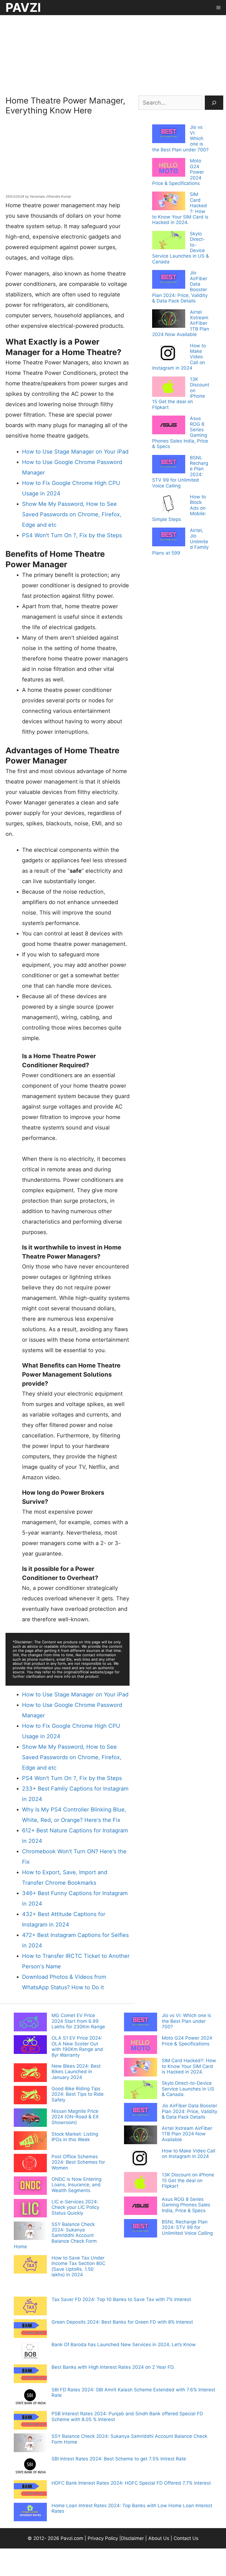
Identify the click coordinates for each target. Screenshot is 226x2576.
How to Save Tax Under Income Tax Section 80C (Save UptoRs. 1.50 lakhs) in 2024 (78, 2266)
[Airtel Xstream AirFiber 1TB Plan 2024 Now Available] (169, 319)
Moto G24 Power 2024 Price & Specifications (187, 2041)
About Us (159, 2538)
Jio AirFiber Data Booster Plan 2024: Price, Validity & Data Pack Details (189, 2111)
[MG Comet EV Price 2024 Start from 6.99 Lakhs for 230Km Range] (30, 2023)
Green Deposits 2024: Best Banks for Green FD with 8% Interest (122, 2322)
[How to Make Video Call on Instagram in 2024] (169, 354)
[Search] (214, 103)
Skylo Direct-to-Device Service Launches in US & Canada (188, 2089)
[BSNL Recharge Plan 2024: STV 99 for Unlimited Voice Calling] (169, 465)
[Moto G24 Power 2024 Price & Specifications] (169, 168)
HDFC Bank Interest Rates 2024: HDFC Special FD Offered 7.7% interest (131, 2483)
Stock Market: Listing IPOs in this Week (75, 2137)
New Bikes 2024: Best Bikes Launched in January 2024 (76, 2072)
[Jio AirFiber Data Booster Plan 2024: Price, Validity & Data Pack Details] (169, 280)
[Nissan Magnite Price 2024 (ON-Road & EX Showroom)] (30, 2118)
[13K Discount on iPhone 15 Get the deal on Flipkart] (169, 387)
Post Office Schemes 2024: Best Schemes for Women (78, 2162)
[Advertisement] (113, 54)
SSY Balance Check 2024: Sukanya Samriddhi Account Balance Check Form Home (55, 2236)
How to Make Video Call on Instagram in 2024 (189, 2154)
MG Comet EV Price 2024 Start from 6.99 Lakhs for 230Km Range (78, 2021)
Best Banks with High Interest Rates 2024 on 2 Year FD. (113, 2367)
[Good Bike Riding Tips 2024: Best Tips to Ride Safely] (30, 2096)
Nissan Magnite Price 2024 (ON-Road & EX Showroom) (75, 2117)
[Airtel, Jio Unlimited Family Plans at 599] (169, 537)
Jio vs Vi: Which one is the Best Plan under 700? (186, 2021)
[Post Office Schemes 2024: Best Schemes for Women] (30, 2164)
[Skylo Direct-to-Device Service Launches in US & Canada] (169, 241)
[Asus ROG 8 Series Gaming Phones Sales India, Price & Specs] (169, 425)
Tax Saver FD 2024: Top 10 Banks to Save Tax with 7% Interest (121, 2299)
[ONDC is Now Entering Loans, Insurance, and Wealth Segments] (30, 2186)
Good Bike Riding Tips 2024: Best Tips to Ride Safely (78, 2094)
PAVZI (23, 7)
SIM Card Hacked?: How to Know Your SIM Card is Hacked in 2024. (189, 2066)
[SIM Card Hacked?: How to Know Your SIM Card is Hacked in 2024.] (169, 201)
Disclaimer (133, 2538)
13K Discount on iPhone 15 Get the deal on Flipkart (188, 2180)
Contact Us (186, 2538)
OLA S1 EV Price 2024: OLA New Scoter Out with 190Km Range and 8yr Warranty (77, 2046)
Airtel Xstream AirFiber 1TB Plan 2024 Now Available (187, 2134)
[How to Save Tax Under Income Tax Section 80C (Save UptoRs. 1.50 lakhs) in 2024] (30, 2265)
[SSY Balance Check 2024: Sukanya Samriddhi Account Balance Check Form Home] (30, 2231)
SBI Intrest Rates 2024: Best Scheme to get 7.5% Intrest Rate (119, 2459)
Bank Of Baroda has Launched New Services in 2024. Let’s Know (124, 2345)
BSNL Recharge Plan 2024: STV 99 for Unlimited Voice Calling (187, 2227)
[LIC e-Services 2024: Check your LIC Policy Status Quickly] (30, 2209)
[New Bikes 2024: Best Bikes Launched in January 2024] (30, 2073)
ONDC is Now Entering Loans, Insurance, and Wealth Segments (76, 2185)
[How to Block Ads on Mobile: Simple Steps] (169, 505)
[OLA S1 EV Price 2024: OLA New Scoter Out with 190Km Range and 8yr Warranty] (30, 2045)
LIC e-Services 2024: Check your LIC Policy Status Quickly (75, 2207)
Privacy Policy (103, 2538)
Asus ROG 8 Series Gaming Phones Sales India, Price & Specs (186, 2205)
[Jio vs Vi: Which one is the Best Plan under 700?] (169, 134)
